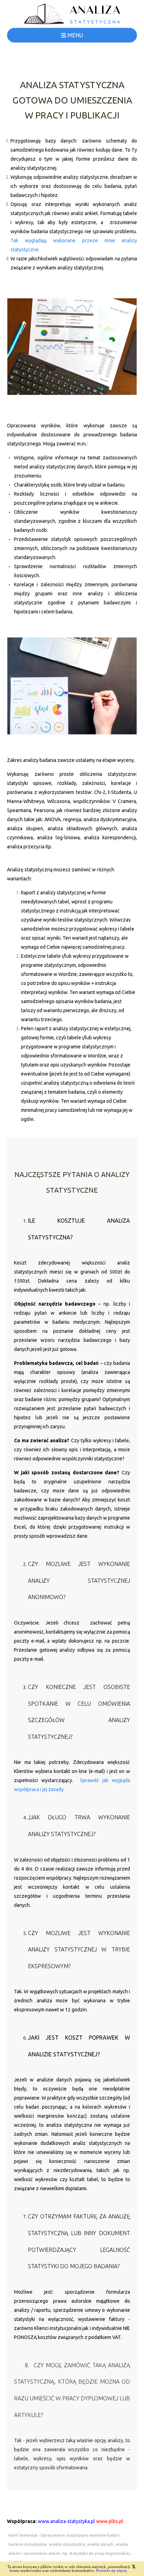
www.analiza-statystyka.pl (66, 2521)
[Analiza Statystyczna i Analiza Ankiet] (72, 14)
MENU (75, 35)
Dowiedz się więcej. (112, 2570)
